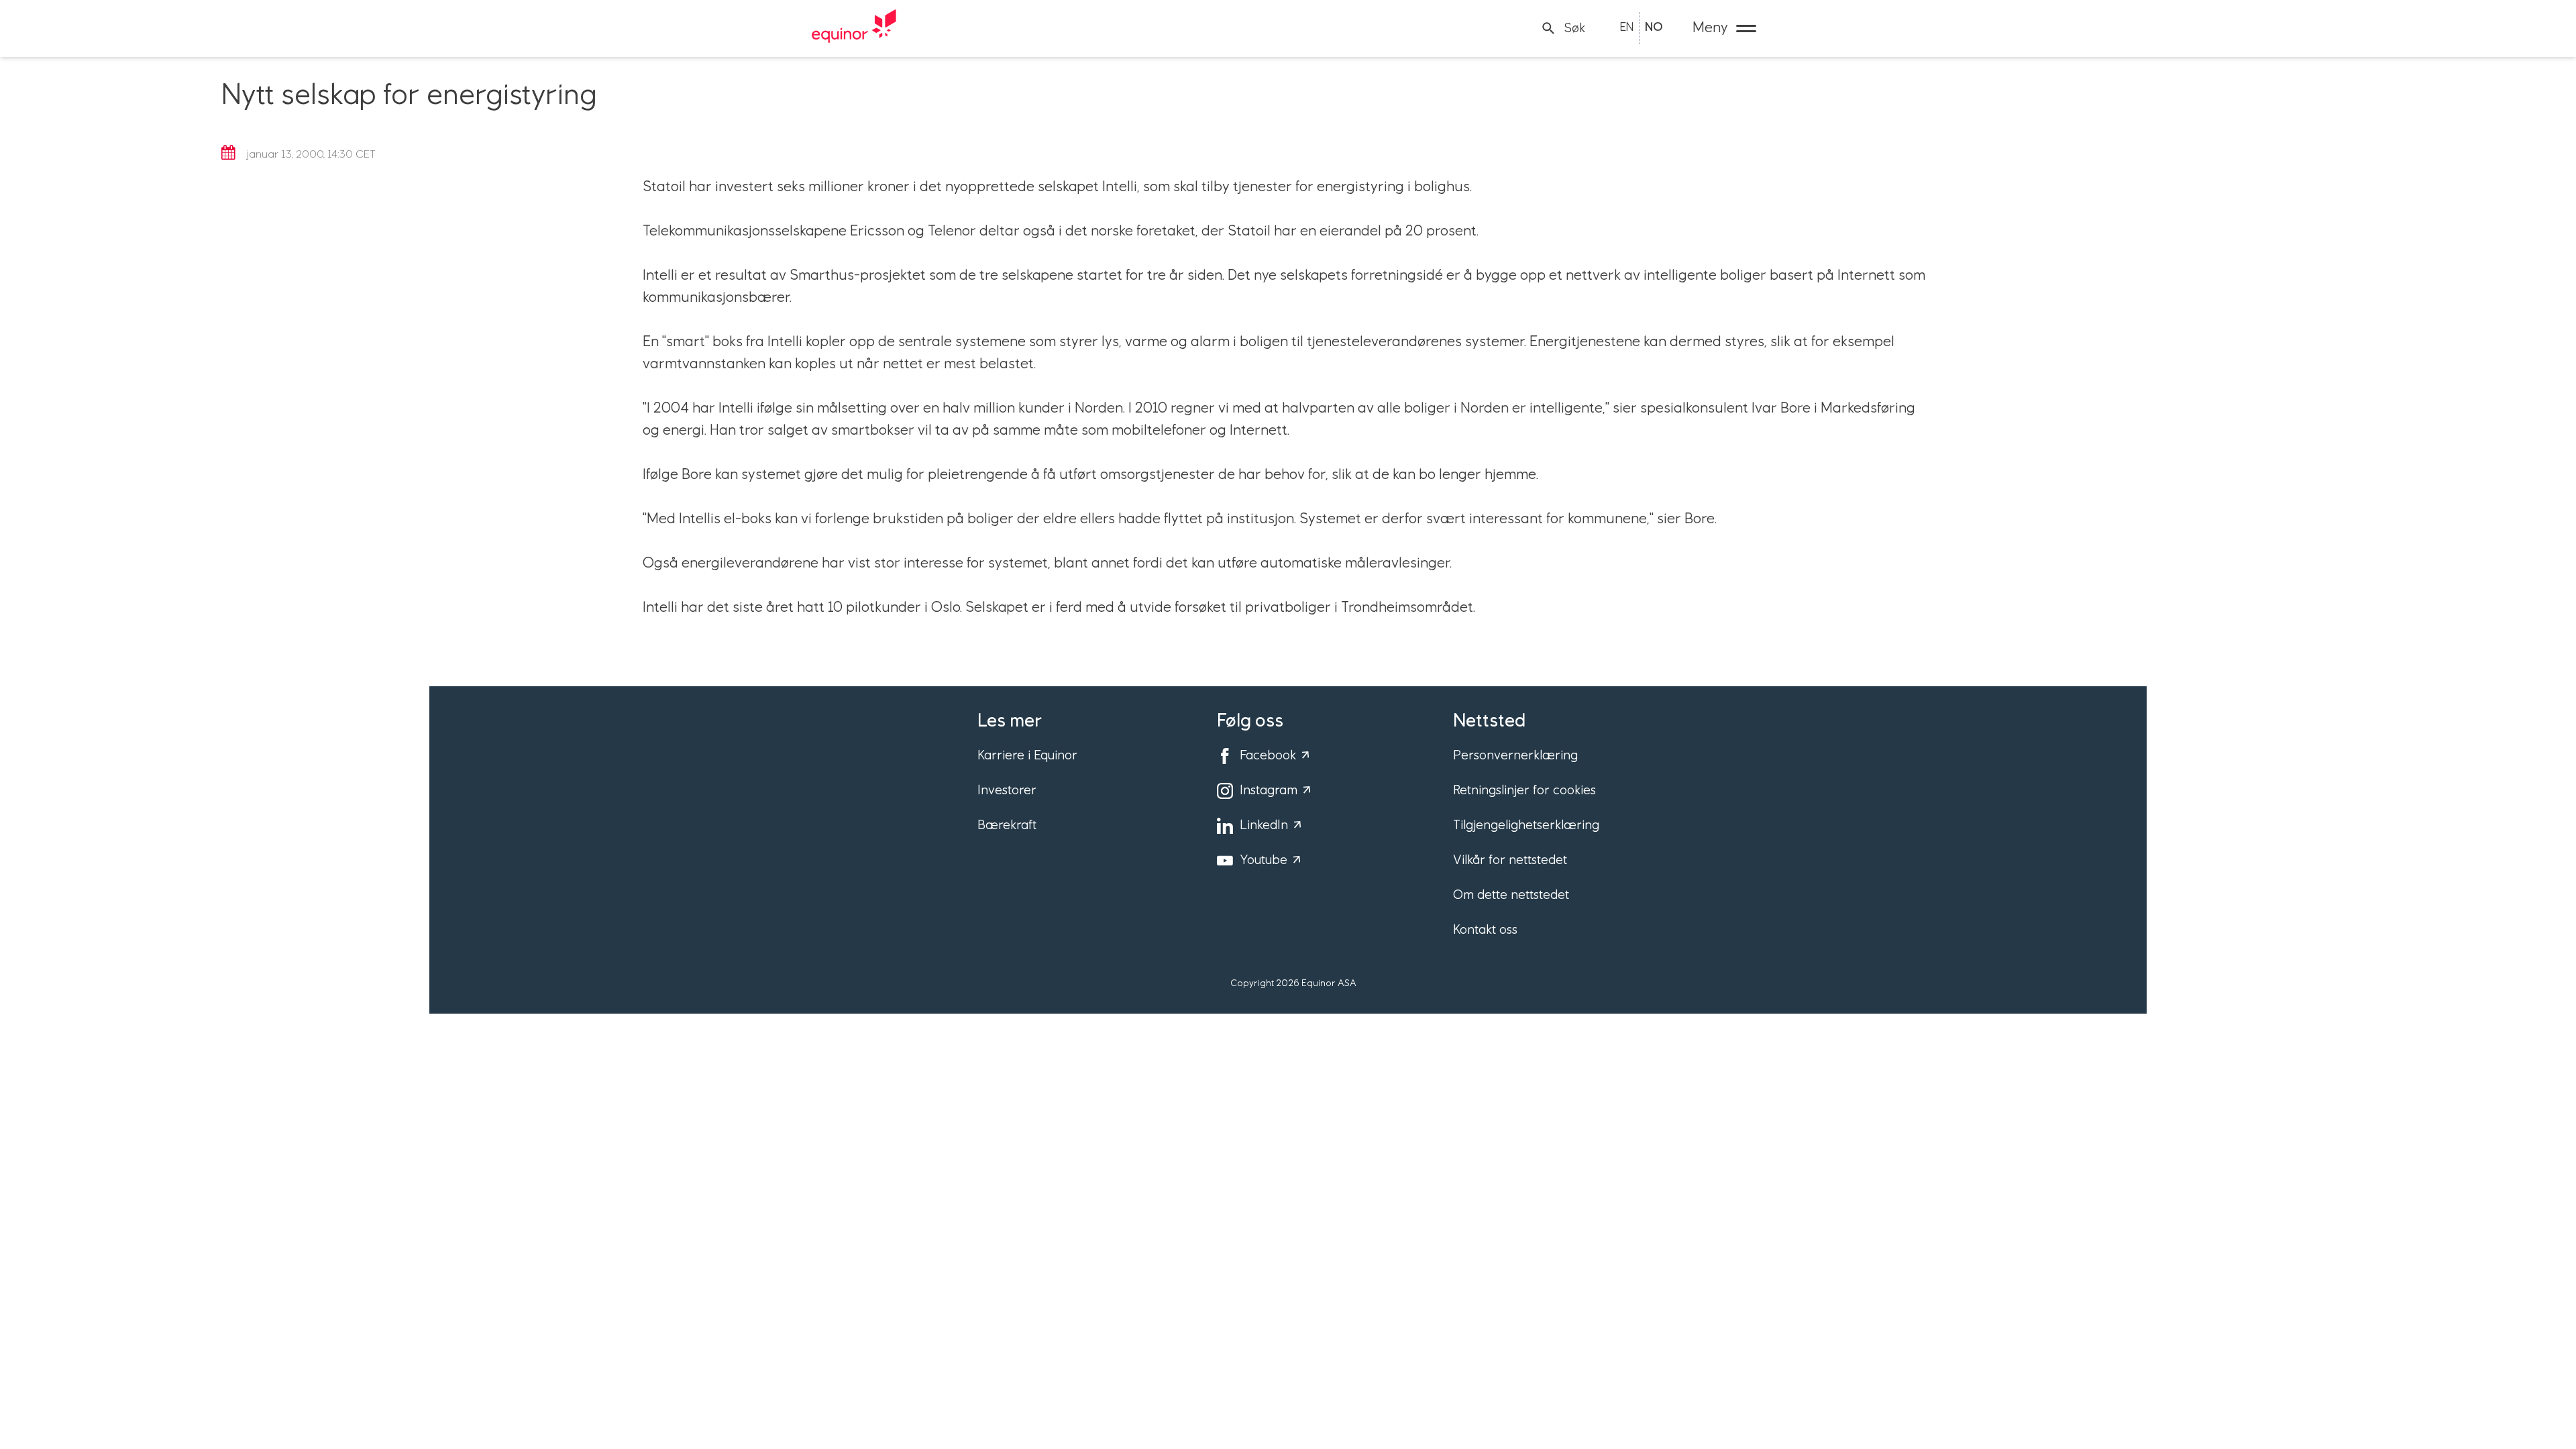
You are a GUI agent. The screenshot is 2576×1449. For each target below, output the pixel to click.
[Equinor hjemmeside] (854, 28)
